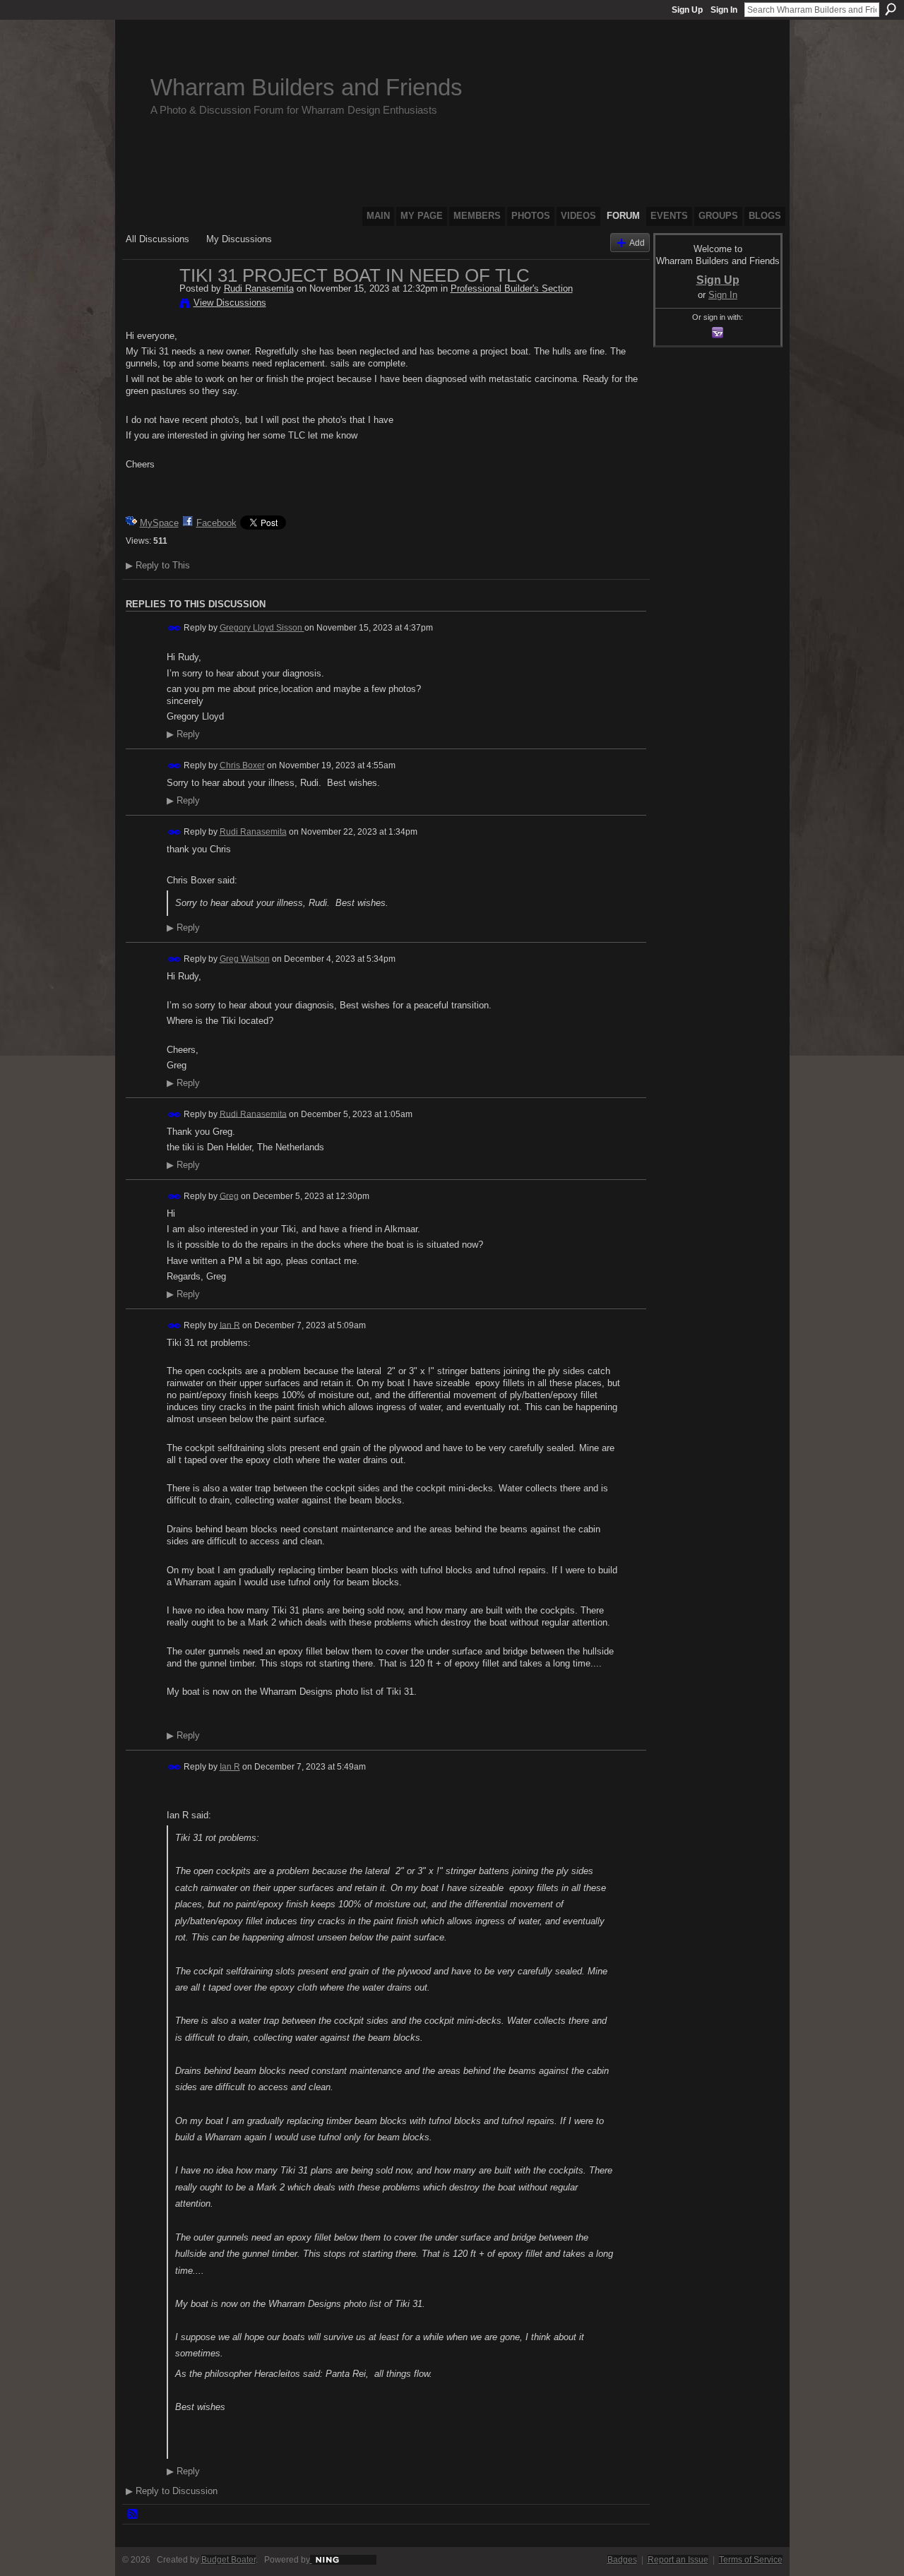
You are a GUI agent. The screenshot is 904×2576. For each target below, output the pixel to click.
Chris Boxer (242, 765)
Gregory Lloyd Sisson (262, 628)
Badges (622, 2560)
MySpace (159, 523)
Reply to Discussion (172, 2491)
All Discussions (157, 239)
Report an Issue (678, 2560)
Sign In (724, 10)
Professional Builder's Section (512, 288)
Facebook (216, 523)
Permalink (175, 628)
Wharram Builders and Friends (307, 87)
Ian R (230, 1325)
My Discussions (239, 239)
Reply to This (158, 565)
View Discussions (230, 303)
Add (637, 243)
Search (891, 9)
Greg (229, 1195)
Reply (183, 734)
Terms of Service (751, 2560)
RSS (133, 2515)
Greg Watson (245, 959)
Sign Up (687, 10)
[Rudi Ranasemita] (148, 305)
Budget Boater (228, 2560)
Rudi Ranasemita (259, 288)
